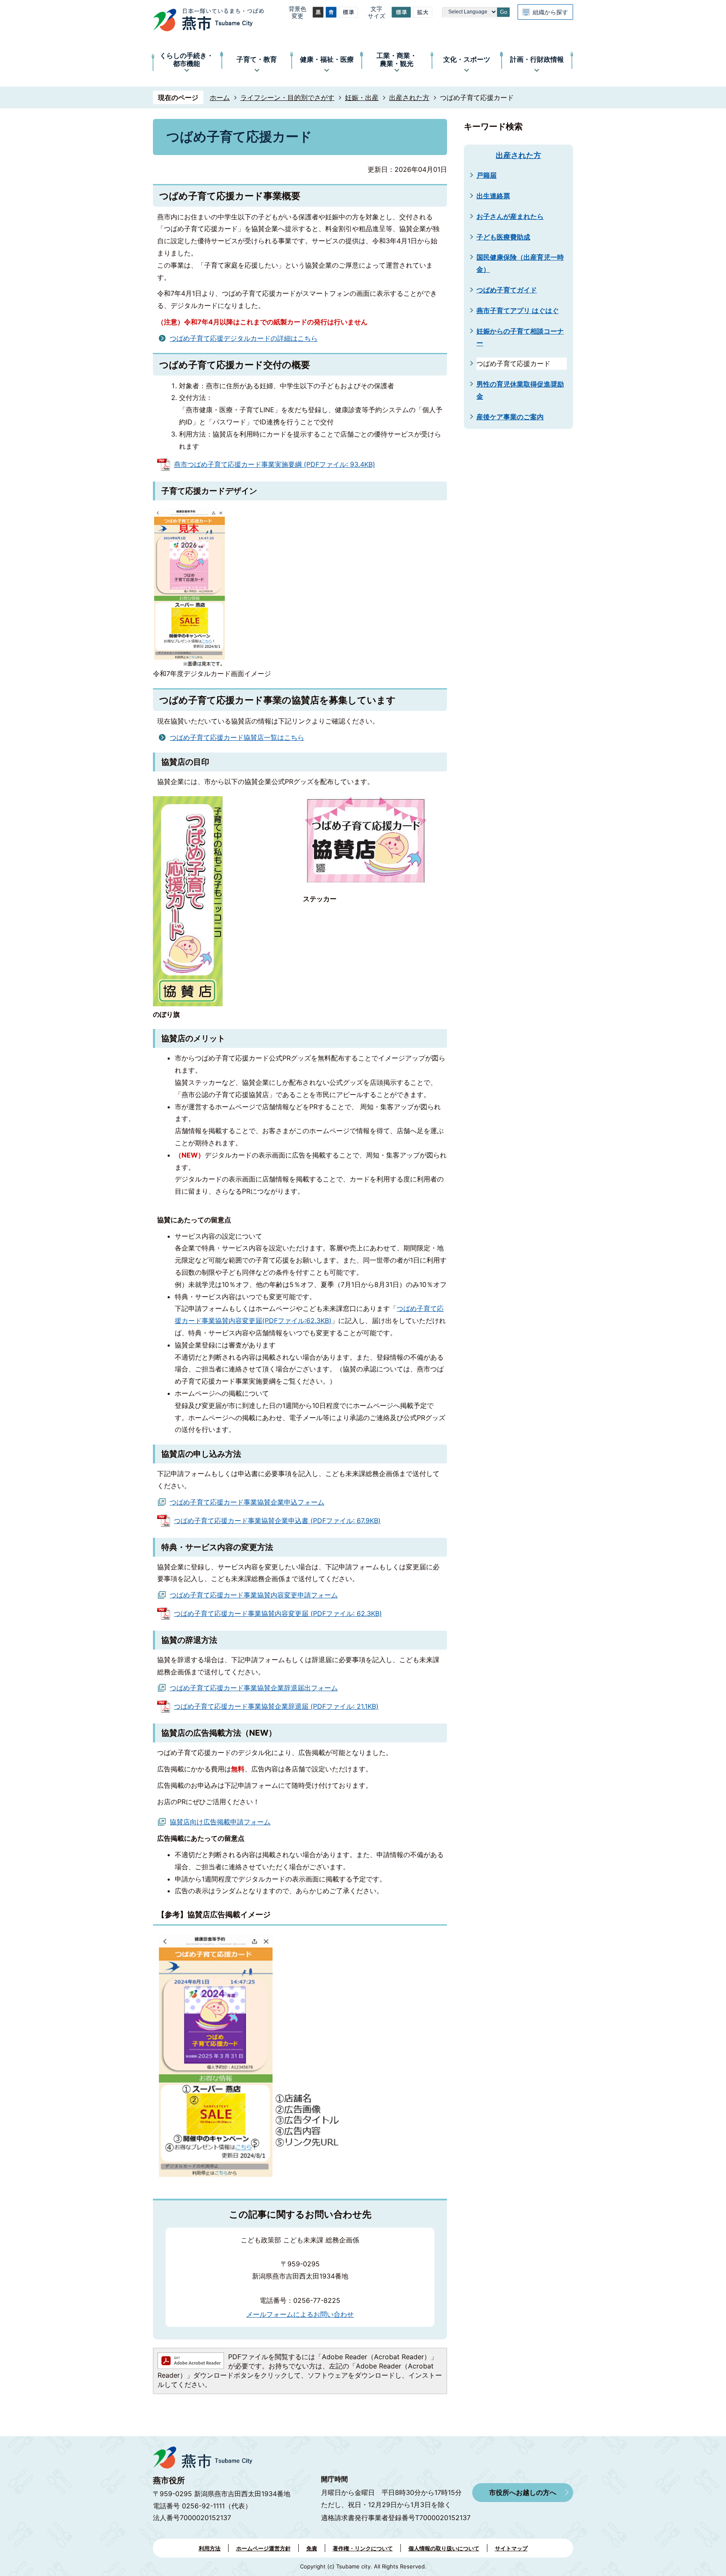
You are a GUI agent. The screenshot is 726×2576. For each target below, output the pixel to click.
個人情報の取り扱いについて (444, 2548)
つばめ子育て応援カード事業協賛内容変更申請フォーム (254, 1595)
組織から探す (550, 12)
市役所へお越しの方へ (523, 2492)
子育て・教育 (257, 59)
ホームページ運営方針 (263, 2548)
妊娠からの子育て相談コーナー (520, 337)
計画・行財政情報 (537, 59)
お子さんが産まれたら (510, 216)
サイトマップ (511, 2548)
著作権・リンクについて (363, 2548)
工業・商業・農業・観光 (397, 59)
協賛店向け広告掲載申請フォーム (220, 1822)
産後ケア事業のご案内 (510, 417)
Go (504, 12)
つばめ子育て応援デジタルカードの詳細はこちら (244, 338)
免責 (312, 2548)
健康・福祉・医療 (327, 59)
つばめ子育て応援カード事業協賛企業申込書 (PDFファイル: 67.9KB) (277, 1521)
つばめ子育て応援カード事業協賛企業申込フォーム (247, 1502)
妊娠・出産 (362, 97)
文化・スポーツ (467, 59)
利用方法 (210, 2548)
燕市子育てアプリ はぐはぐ (518, 310)
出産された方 (409, 97)
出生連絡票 (493, 196)
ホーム (220, 97)
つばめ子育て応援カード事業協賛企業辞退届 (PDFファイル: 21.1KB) (276, 1706)
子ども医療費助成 (503, 237)
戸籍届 (487, 175)
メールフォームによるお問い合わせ (300, 2314)
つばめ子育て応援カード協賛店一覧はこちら (237, 737)
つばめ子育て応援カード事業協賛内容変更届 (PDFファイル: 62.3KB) (278, 1613)
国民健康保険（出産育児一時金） (520, 263)
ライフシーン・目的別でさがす (287, 97)
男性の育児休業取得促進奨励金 (520, 390)
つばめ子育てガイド (507, 290)
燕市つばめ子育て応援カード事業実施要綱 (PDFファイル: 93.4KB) (275, 464)
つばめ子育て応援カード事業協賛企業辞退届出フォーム (254, 1688)
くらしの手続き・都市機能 (187, 59)
